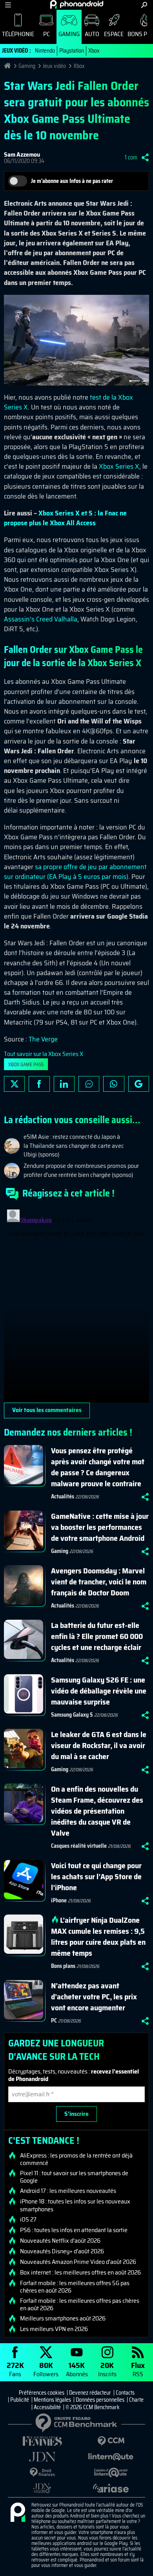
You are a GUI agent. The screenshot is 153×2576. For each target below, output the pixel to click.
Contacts (125, 2393)
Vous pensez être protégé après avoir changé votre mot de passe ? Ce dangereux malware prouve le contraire (98, 1467)
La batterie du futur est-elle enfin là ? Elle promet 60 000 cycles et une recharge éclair (97, 1636)
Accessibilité (47, 2407)
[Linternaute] (111, 2457)
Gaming (69, 34)
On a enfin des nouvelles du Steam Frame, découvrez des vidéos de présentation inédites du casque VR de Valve (97, 1811)
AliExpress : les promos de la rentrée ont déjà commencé (76, 2159)
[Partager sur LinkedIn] (64, 1084)
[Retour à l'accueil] (77, 4)
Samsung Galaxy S (72, 1715)
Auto (92, 34)
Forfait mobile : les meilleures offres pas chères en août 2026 (80, 2304)
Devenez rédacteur (90, 2393)
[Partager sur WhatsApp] (114, 1084)
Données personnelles (100, 2400)
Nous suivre (139, 1084)
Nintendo (45, 51)
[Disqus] (76, 1304)
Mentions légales (52, 2400)
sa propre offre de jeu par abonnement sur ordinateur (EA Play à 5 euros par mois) (75, 872)
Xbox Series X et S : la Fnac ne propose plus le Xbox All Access (65, 518)
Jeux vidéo (54, 66)
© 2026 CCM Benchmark (93, 2407)
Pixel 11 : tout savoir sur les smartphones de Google (74, 2177)
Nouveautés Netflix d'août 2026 (60, 2241)
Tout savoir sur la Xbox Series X (44, 1054)
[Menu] (8, 5)
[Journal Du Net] (42, 2457)
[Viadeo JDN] (42, 2488)
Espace (114, 34)
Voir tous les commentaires (47, 1410)
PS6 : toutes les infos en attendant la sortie (74, 2230)
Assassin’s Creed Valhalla (41, 619)
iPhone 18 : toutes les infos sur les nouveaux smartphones (75, 2205)
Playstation (72, 51)
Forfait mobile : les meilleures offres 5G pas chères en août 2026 (75, 2287)
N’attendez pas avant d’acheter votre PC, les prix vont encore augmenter (94, 1997)
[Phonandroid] (18, 2513)
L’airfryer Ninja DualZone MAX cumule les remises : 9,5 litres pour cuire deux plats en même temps (98, 1937)
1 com (131, 157)
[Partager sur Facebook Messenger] (89, 1084)
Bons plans (63, 1966)
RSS (138, 2369)
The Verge (43, 1039)
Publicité (20, 2400)
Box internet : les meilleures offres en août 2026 (80, 2273)
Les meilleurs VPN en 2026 (54, 2329)
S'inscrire (76, 2114)
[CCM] (111, 2441)
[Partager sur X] (14, 1084)
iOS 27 (28, 2220)
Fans (15, 2369)
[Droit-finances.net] (42, 2473)
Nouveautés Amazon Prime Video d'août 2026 (78, 2262)
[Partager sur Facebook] (39, 1084)
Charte (136, 2400)
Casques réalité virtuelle (79, 1846)
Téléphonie (18, 34)
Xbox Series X (119, 466)
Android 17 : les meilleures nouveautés (68, 2191)
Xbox (94, 51)
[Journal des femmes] (42, 2441)
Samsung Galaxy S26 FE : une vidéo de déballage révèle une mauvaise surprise (99, 1691)
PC (46, 34)
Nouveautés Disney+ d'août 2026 (62, 2251)
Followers (46, 2369)
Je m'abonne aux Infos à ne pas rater (72, 181)
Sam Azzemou (22, 154)
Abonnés (77, 2369)
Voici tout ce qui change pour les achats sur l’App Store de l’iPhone (96, 1876)
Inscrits (107, 2369)
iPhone (59, 1900)
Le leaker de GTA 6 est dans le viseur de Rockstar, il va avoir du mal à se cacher (99, 1745)
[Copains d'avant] (111, 2473)
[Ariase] (111, 2488)
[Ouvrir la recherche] (144, 5)
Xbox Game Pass (26, 1064)
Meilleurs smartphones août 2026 (63, 2318)
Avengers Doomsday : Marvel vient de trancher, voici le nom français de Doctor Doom (99, 1582)
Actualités (63, 1496)
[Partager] (145, 157)
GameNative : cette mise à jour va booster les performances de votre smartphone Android (100, 1527)
